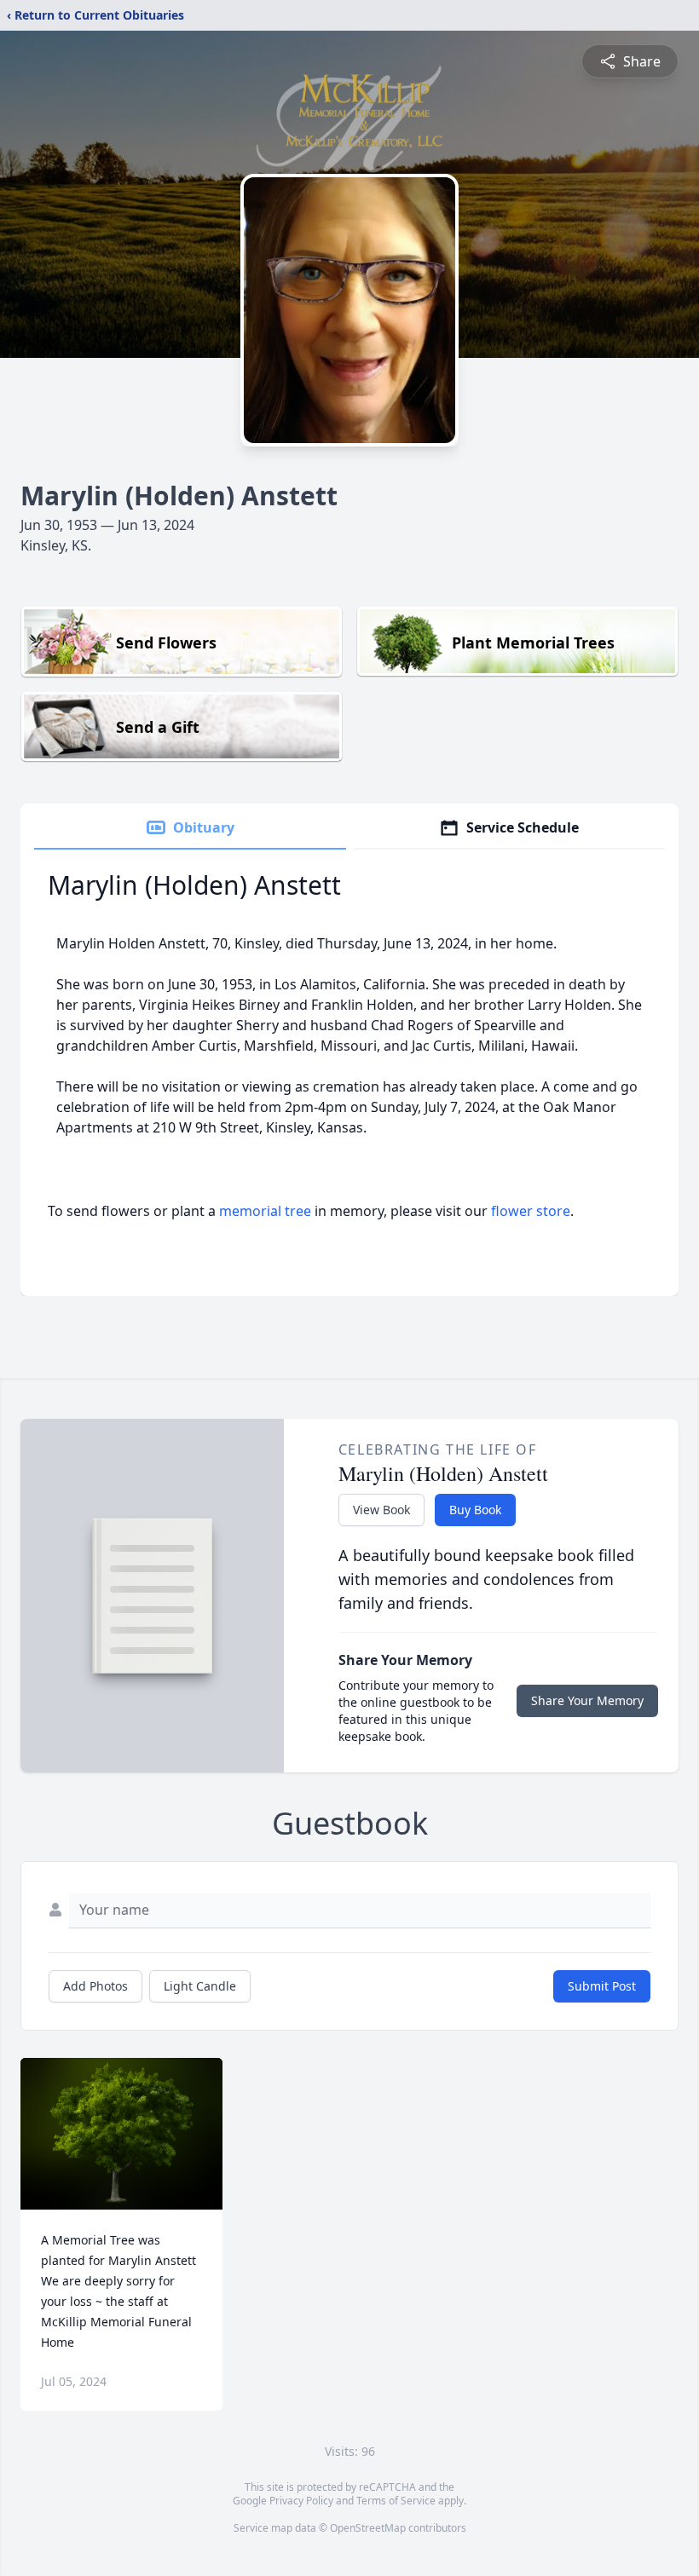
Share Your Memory (587, 1700)
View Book (381, 1510)
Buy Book (475, 1510)
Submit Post (602, 1986)
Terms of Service (396, 2501)
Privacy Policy (301, 2501)
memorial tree (265, 1211)
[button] (122, 2134)
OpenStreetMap (368, 2528)
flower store (531, 1211)
